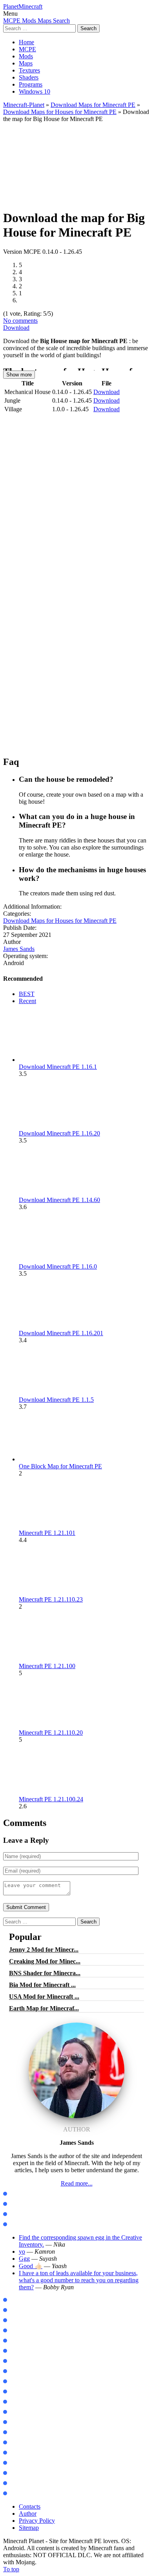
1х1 (12, 2483)
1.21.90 (16, 2320)
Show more (19, 375)
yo (22, 2252)
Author (28, 2514)
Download (16, 328)
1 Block (17, 2412)
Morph (16, 2361)
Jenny (15, 2351)
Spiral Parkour (26, 2443)
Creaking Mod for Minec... (45, 1961)
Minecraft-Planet (24, 105)
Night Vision (23, 2463)
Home (26, 42)
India (14, 2432)
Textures (29, 70)
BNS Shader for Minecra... (45, 1973)
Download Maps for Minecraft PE (93, 105)
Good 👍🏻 (31, 2266)
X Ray (15, 2453)
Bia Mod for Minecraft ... (42, 1985)
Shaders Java (24, 2224)
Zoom (15, 2382)
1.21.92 (16, 2310)
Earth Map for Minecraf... (44, 2008)
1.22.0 (15, 2331)
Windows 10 (35, 91)
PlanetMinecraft (23, 6)
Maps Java (21, 2204)
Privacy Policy (37, 2521)
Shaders (29, 77)
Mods (26, 56)
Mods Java (21, 2194)
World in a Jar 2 (27, 2402)
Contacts (30, 2506)
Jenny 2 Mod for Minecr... (44, 1950)
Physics (16, 2392)
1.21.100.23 (21, 2300)
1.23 (13, 2341)
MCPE (27, 49)
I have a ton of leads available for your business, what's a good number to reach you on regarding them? (79, 2280)
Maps (26, 63)
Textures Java (24, 2214)
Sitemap (29, 2528)
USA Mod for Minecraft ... (44, 1997)
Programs (31, 84)
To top (11, 2569)
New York (19, 2422)
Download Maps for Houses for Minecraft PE (60, 112)
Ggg (24, 2259)
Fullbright (20, 2473)
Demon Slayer (25, 2371)
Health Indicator (28, 2494)
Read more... (77, 2183)
